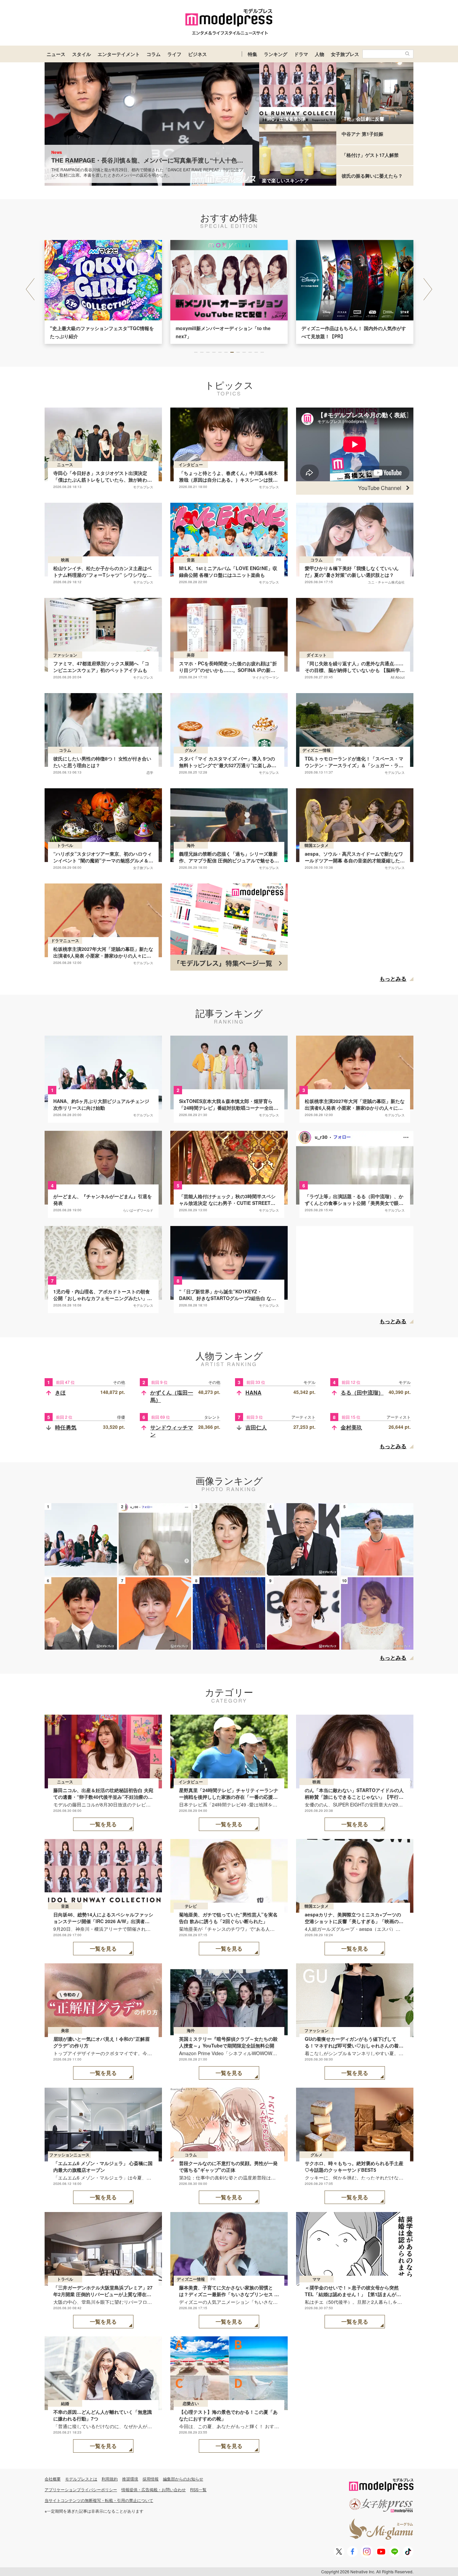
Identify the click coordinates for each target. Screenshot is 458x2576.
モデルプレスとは (81, 2479)
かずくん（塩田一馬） (172, 1396)
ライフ (174, 54)
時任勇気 (66, 1427)
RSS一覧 (198, 2489)
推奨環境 (130, 2479)
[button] (428, 289)
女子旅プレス (345, 54)
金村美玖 (351, 1427)
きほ (60, 1392)
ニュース (56, 54)
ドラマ (301, 54)
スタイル (81, 54)
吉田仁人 (256, 1427)
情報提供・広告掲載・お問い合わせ (154, 2489)
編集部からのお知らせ (183, 2479)
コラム (154, 54)
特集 (252, 54)
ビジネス (197, 54)
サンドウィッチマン (172, 1431)
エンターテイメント (119, 54)
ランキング (276, 54)
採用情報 (151, 2479)
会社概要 (53, 2479)
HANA (253, 1392)
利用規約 (110, 2479)
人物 (320, 54)
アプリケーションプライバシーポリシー (81, 2489)
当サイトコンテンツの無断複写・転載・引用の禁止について (99, 2500)
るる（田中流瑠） (362, 1392)
